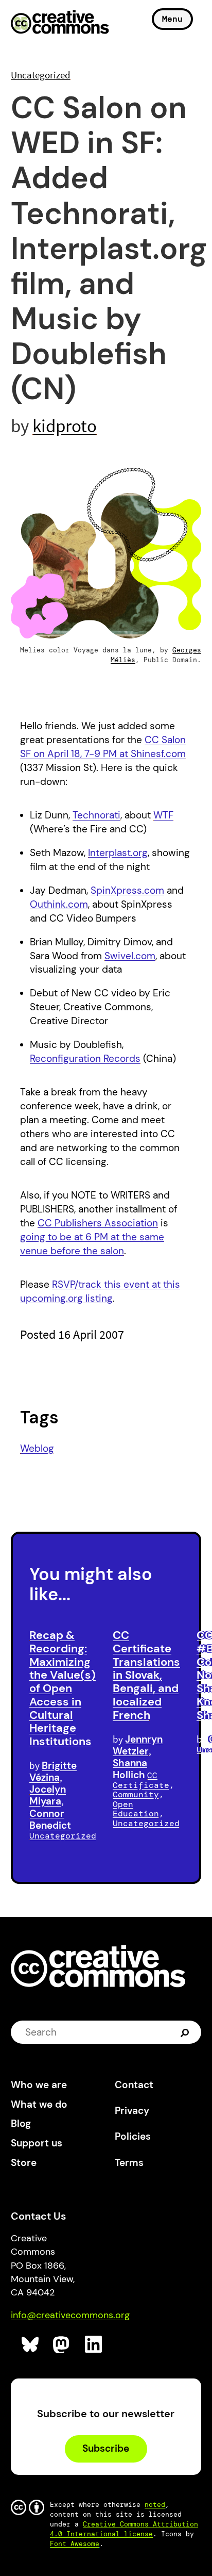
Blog (21, 2123)
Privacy (132, 2111)
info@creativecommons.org (70, 2315)
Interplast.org (118, 853)
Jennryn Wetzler (138, 1745)
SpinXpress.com (127, 890)
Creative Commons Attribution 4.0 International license (124, 2529)
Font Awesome (75, 2544)
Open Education (136, 1809)
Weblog (37, 1448)
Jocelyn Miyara (48, 1795)
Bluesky (31, 2345)
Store (24, 2163)
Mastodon (62, 2345)
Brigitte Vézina (53, 1771)
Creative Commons (60, 23)
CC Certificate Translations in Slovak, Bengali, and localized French (146, 1675)
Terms (129, 2163)
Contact (134, 2085)
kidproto (65, 426)
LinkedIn (94, 2345)
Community (136, 1794)
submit (186, 2032)
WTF (163, 815)
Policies (133, 2136)
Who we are (39, 2085)
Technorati (96, 815)
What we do (39, 2104)
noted (155, 2505)
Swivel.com (130, 956)
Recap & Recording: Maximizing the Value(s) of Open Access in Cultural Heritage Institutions (63, 1688)
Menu (172, 19)
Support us (37, 2143)
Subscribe (106, 2448)
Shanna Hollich (130, 1769)
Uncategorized (41, 75)
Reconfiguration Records (85, 1059)
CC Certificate (141, 1780)
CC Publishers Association (98, 1223)
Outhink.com (59, 904)
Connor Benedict (50, 1819)
